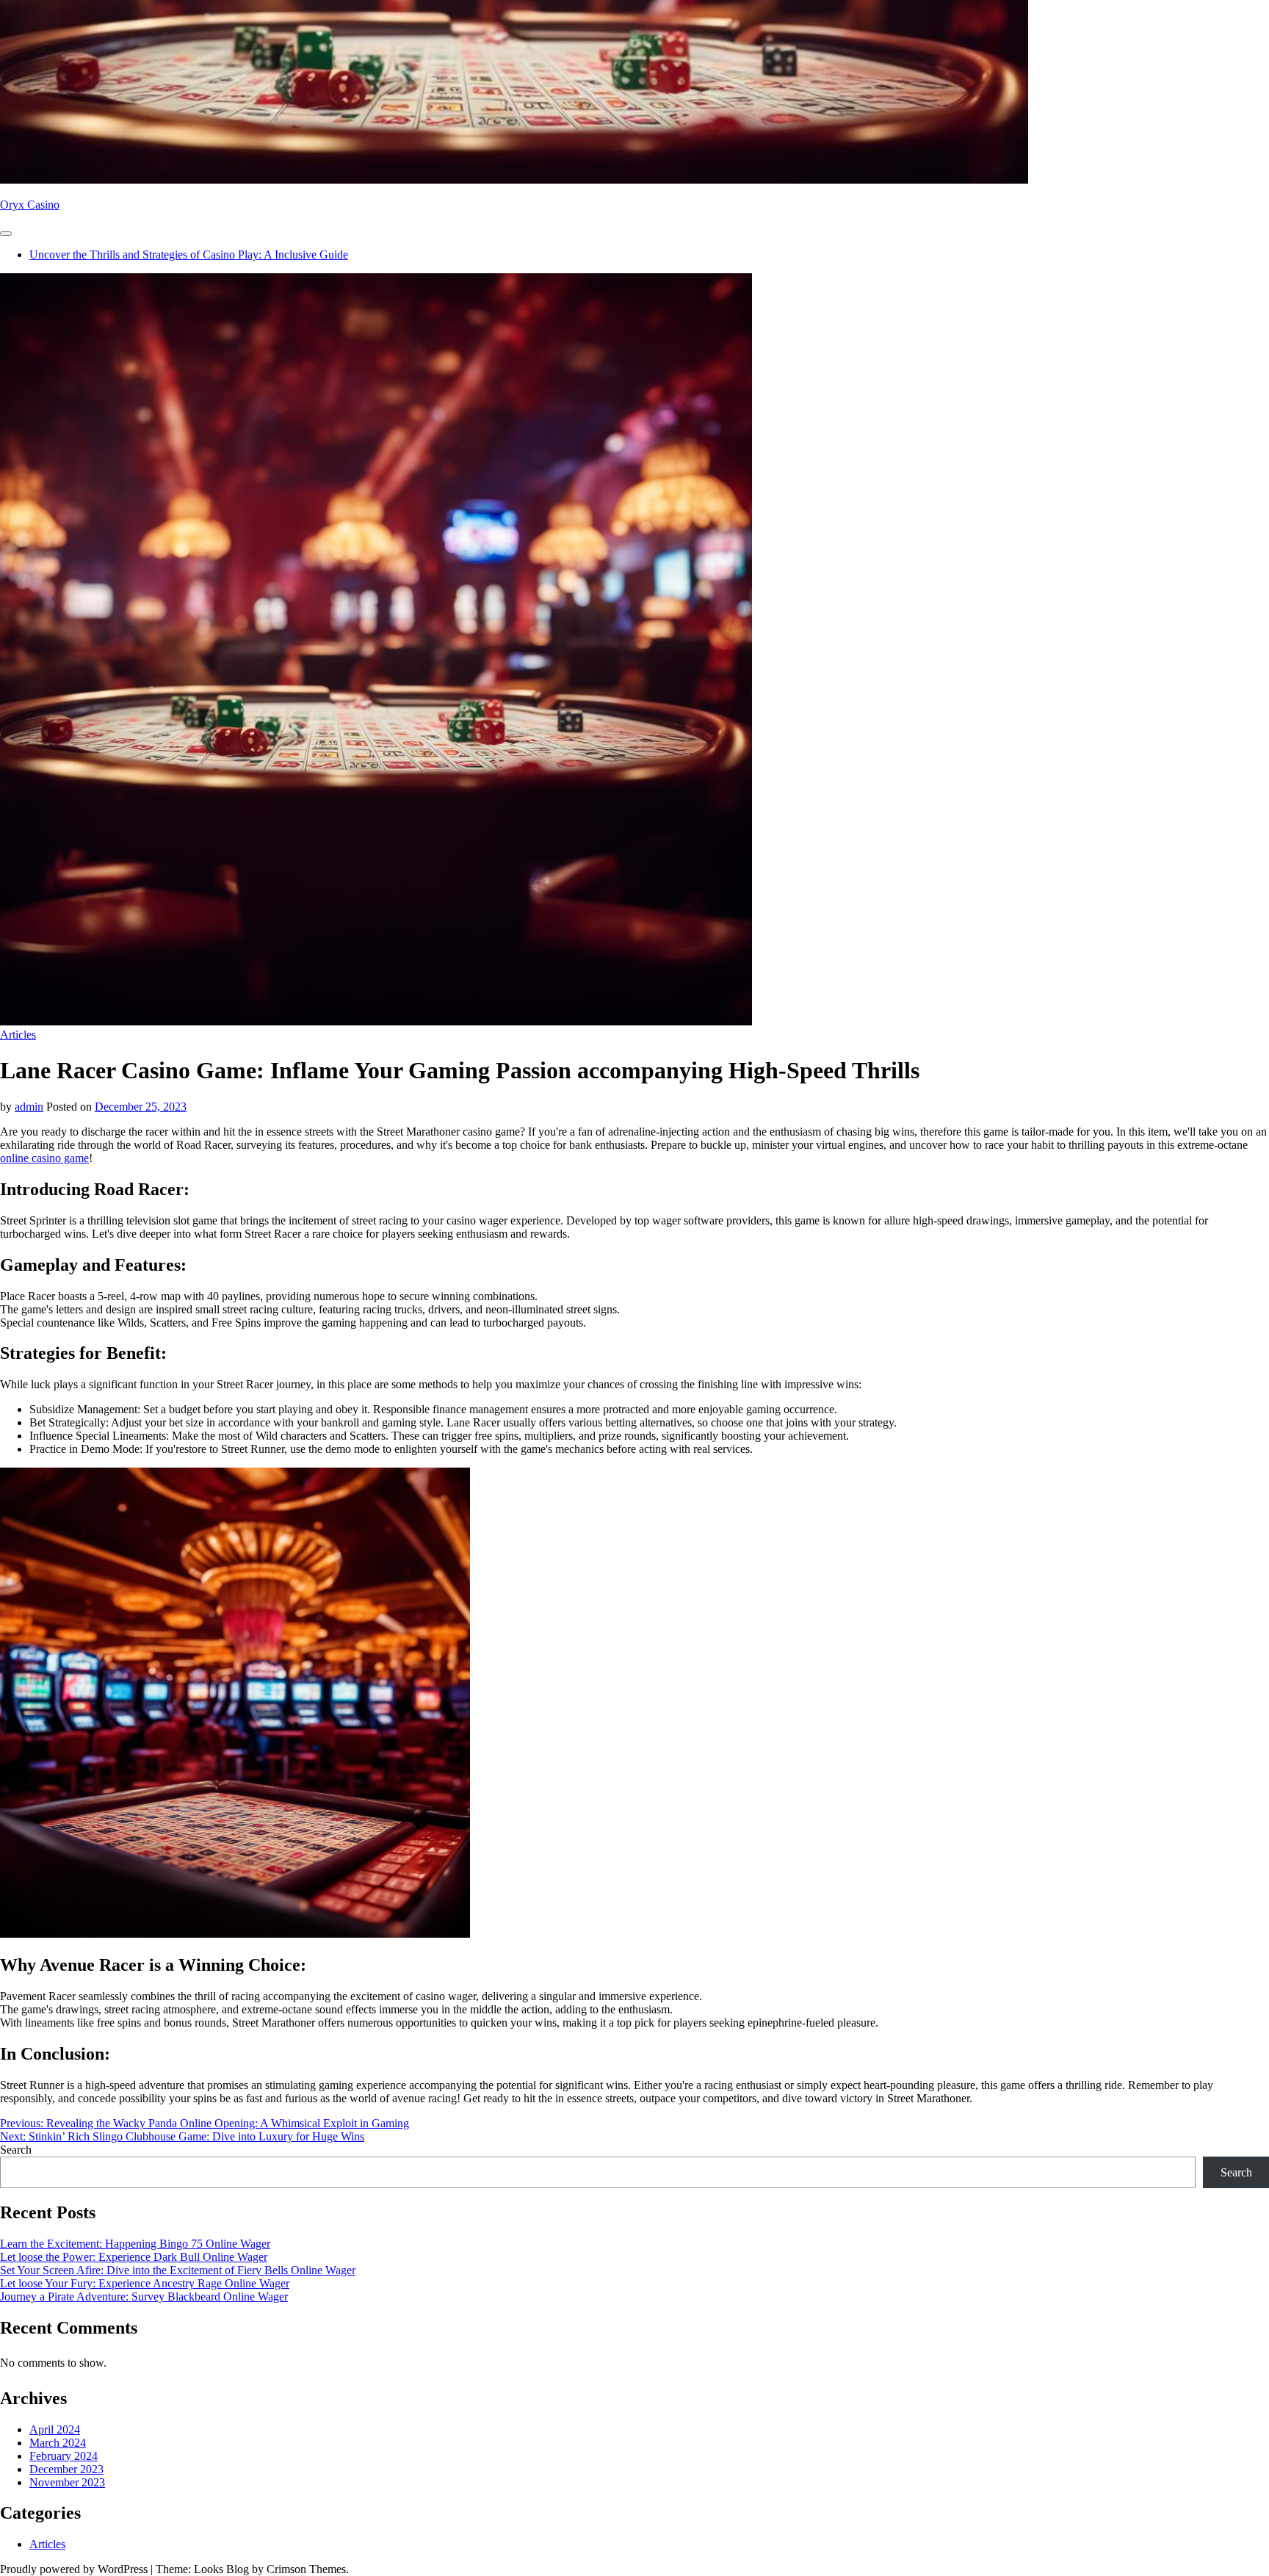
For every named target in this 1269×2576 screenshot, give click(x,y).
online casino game (44, 1158)
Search (16, 2150)
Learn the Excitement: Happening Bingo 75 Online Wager (135, 2244)
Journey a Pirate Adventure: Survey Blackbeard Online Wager (144, 2297)
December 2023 (66, 2469)
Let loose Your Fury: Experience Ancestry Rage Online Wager (145, 2283)
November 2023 (67, 2482)
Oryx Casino (30, 205)
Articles (18, 1035)
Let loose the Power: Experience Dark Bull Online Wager (134, 2257)
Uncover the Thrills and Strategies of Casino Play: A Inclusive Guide (189, 255)
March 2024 (58, 2443)
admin (29, 1107)
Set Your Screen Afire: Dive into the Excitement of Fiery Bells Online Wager (178, 2270)
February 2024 (64, 2456)
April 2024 (55, 2429)
